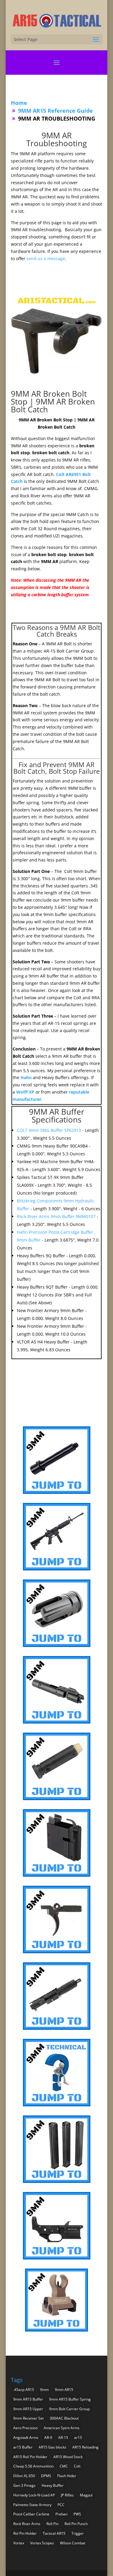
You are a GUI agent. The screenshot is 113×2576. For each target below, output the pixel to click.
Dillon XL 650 (24, 2476)
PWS (77, 2514)
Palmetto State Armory (32, 2505)
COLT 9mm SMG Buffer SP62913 (50, 1130)
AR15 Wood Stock (68, 2457)
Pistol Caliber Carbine (31, 2514)
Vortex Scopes (42, 2543)
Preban (61, 2514)
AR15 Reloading (85, 2447)
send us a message (46, 258)
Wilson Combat (73, 2543)
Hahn (26, 1077)
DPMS (46, 2476)
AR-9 (48, 2437)
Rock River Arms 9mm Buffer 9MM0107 (57, 1216)
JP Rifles (67, 2495)
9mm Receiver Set (28, 2418)
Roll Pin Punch (76, 2524)
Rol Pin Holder (25, 2533)
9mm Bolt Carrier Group (69, 2409)
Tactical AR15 (54, 2533)
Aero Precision (25, 2428)
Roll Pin (52, 2524)
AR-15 (63, 2437)
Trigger (78, 2533)
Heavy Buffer (53, 2485)
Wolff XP (25, 1092)
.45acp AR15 (24, 2390)
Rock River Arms (27, 2524)
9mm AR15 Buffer (28, 2399)
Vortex (19, 2543)
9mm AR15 (64, 2390)
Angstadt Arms (26, 2437)
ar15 (78, 2437)
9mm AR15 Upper (28, 2409)
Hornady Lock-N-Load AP (34, 2495)
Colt (77, 2466)
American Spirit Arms (62, 2428)
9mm (44, 2390)
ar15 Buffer (23, 2447)
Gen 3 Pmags (24, 2485)
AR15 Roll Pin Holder (30, 2457)
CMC (64, 2466)
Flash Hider (67, 2476)
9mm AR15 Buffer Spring (70, 2399)
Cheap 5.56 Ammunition (33, 2466)
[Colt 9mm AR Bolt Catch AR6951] (57, 379)
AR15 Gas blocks (52, 2447)
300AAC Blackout (64, 2418)
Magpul (86, 2495)
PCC (61, 2505)
